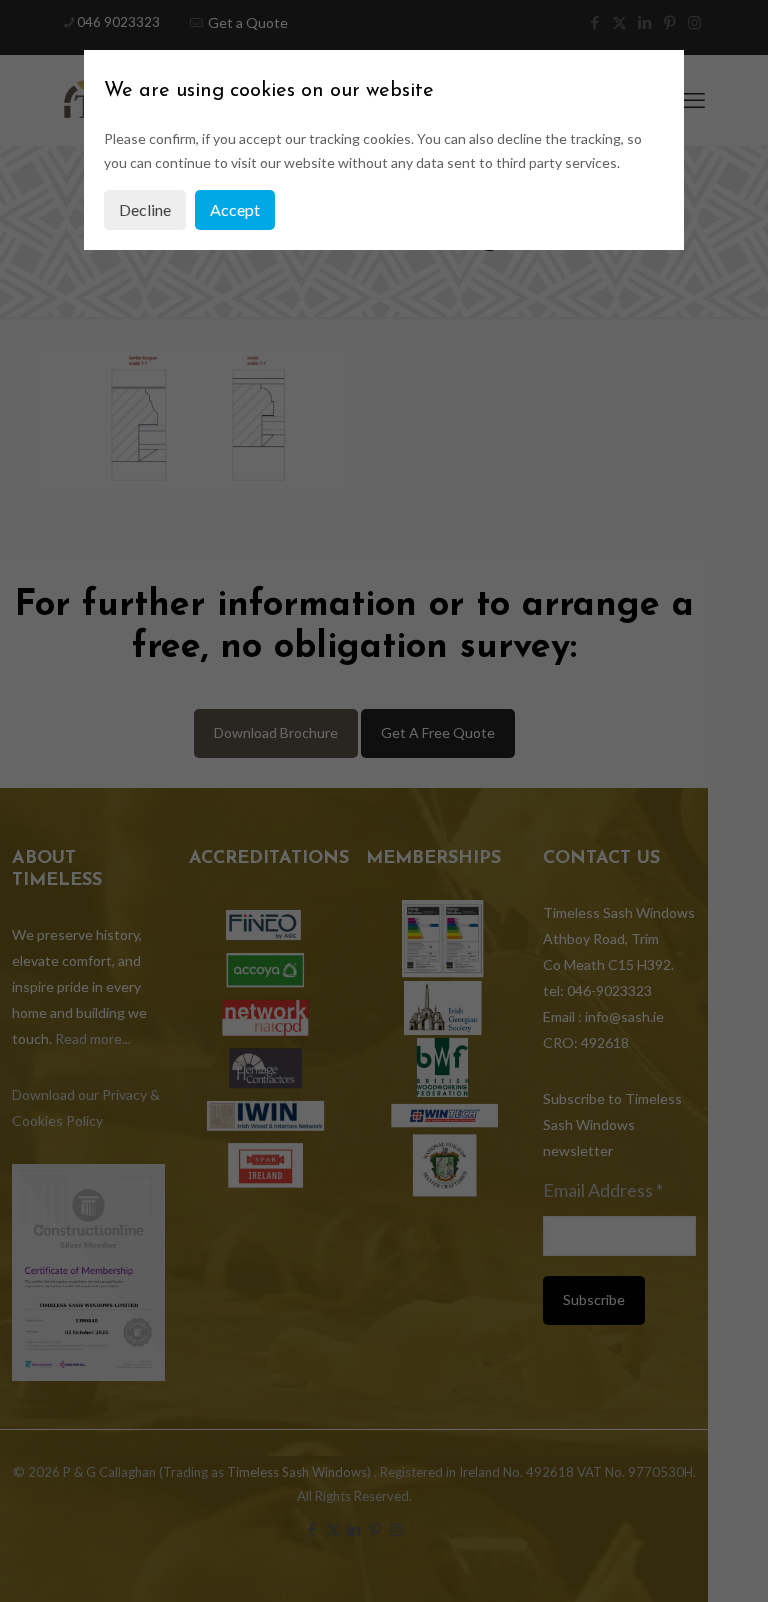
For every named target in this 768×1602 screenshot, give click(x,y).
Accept (235, 209)
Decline (145, 209)
